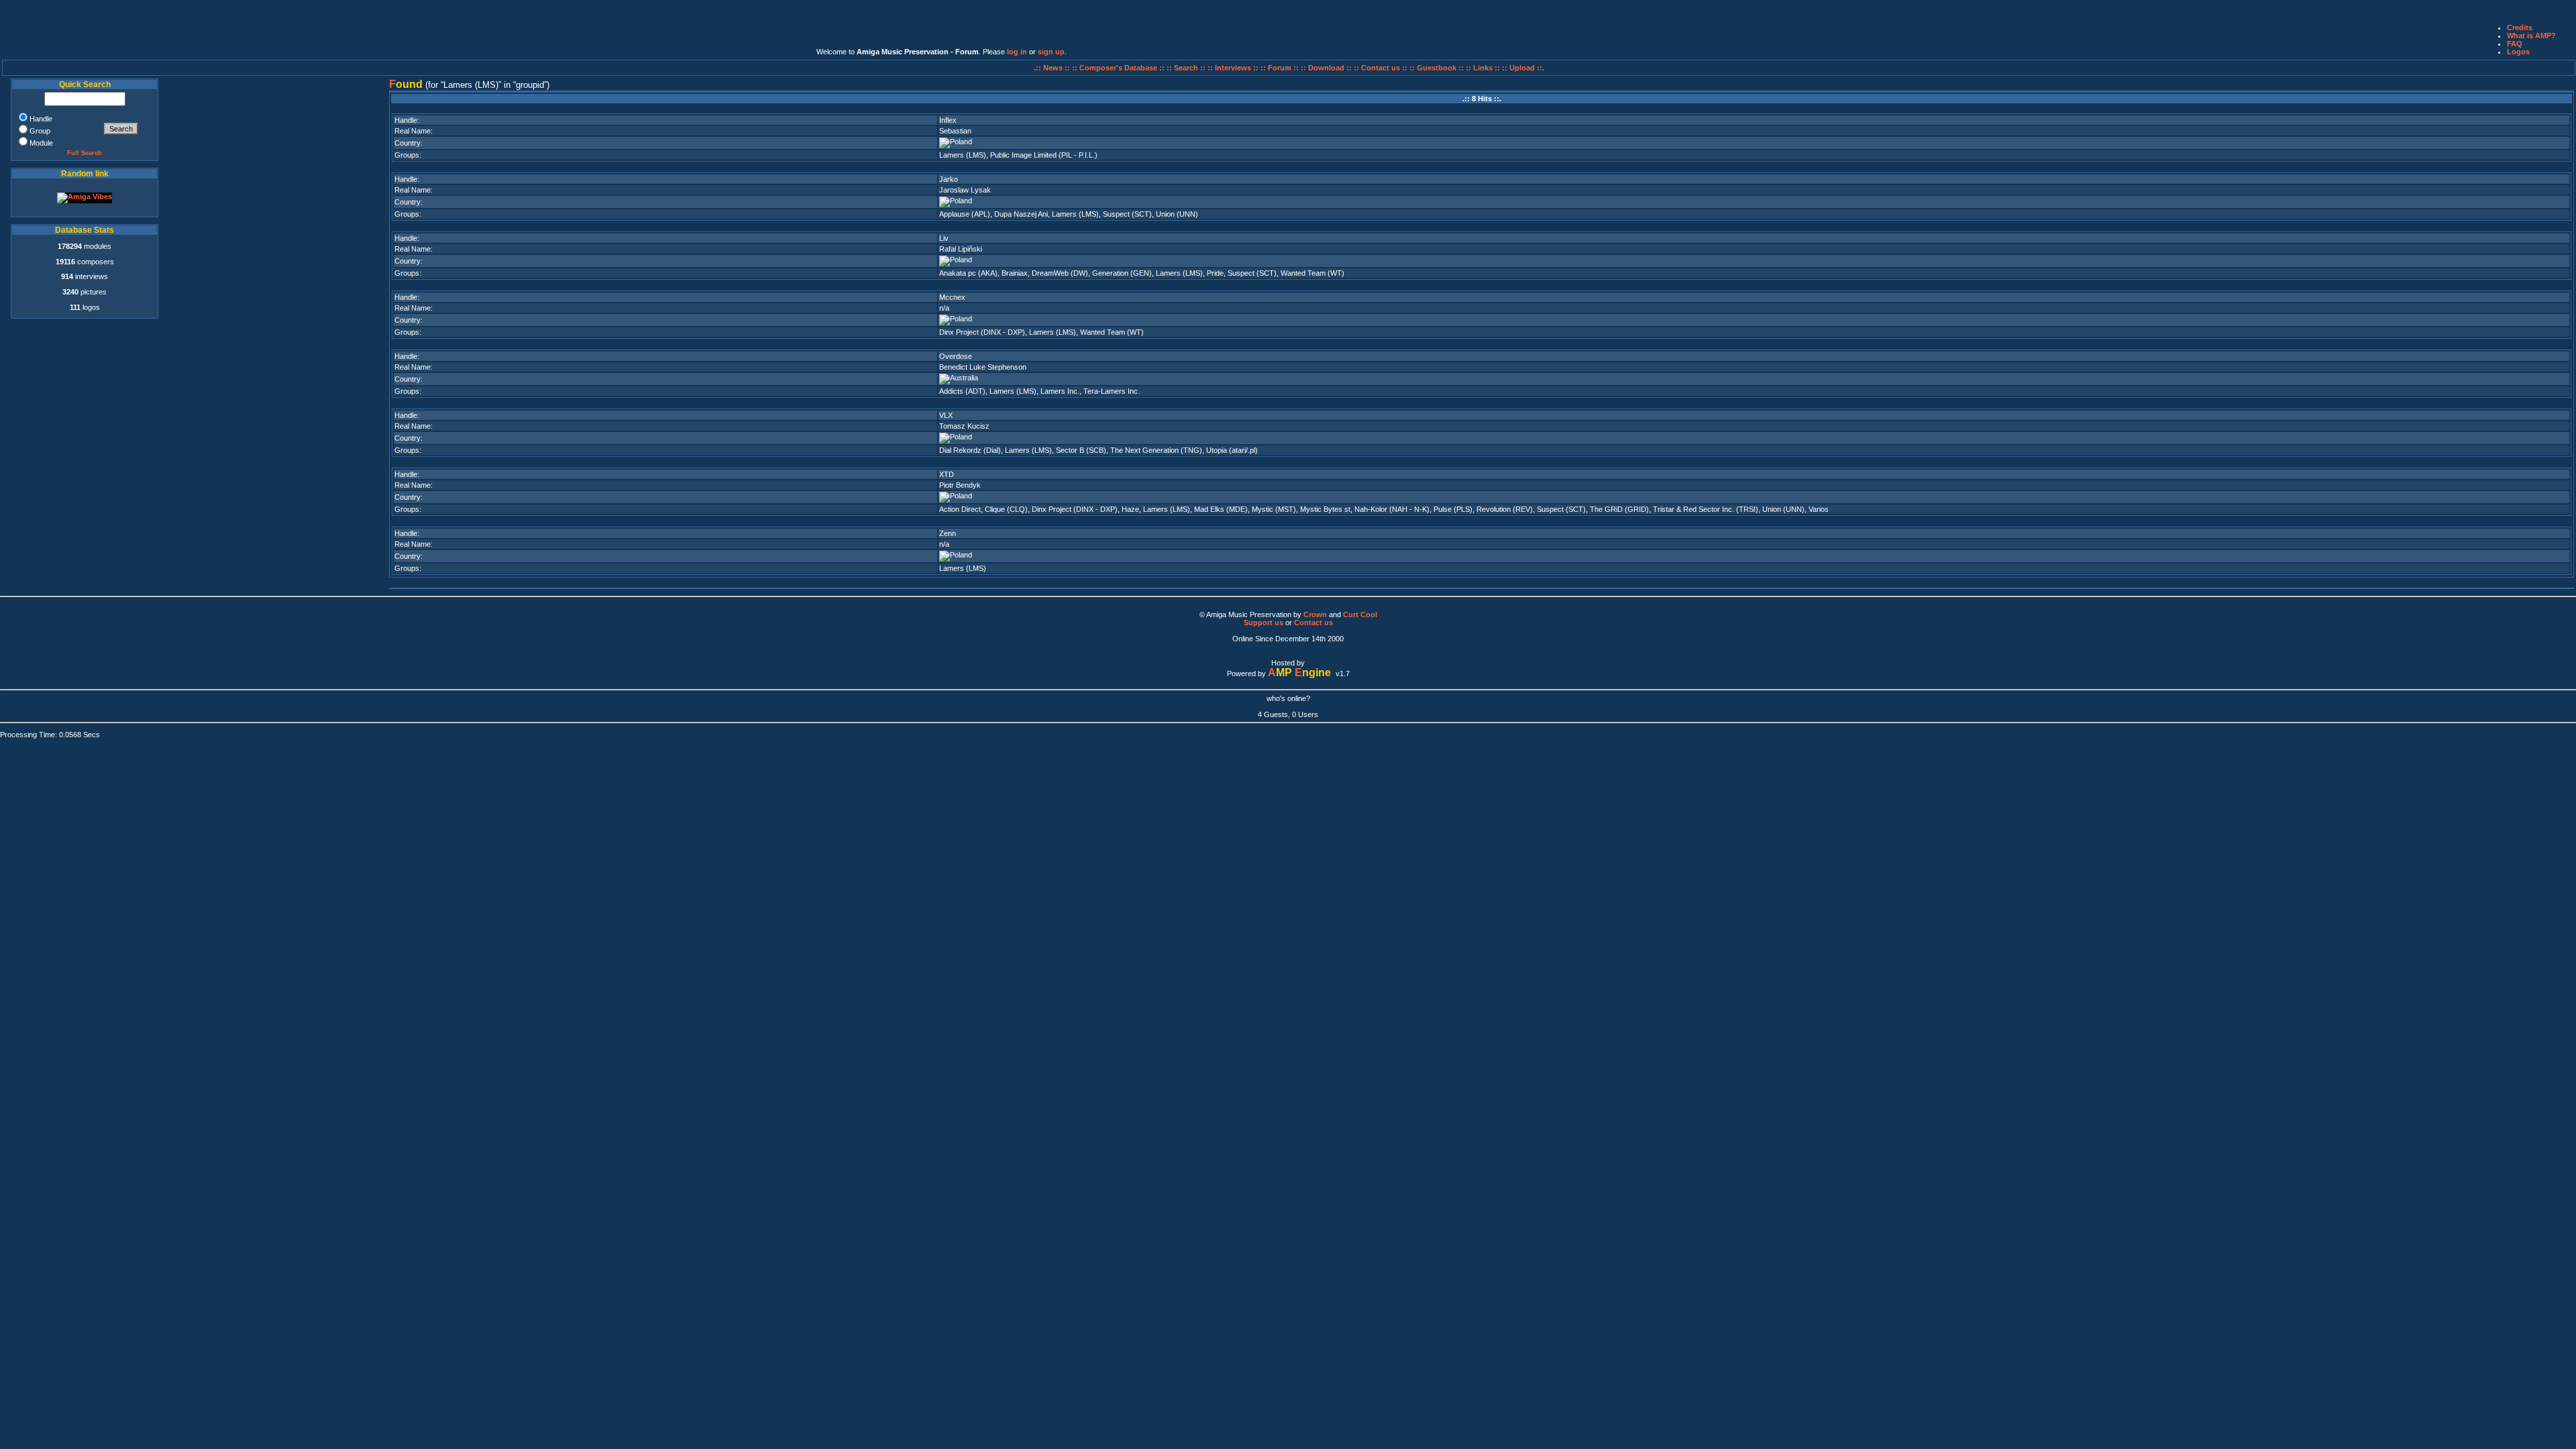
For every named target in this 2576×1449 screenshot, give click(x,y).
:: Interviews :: (1234, 68)
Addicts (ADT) (962, 391)
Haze (1130, 509)
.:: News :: (1053, 68)
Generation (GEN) (1122, 273)
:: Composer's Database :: (1119, 68)
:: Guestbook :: (1437, 68)
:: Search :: (1187, 68)
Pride (1215, 273)
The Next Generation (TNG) (1156, 450)
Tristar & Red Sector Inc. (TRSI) (1706, 509)
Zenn (948, 533)
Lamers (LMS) (963, 155)
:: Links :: (1483, 68)
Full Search (85, 153)
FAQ (2515, 44)
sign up (1051, 52)
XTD (947, 474)
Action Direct (960, 509)
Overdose (956, 356)
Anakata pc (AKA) (968, 273)
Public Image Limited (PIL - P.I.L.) (1044, 155)
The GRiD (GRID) (1619, 509)
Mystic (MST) (1274, 509)
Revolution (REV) (1505, 509)
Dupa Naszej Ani (1021, 214)
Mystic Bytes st (1325, 509)
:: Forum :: (1281, 68)
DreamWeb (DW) (1060, 273)
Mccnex (952, 297)
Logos (2518, 52)
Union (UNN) (1177, 214)
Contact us (1313, 623)
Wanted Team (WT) (1312, 273)
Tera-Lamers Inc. (1112, 391)
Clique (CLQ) (1006, 509)
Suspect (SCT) (1127, 214)
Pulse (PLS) (1453, 509)
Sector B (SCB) (1081, 450)
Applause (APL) (965, 214)
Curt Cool (1360, 614)
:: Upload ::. (1523, 68)
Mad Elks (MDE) (1221, 509)
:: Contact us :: (1381, 68)
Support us (1264, 623)
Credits (2520, 28)
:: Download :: (1327, 68)
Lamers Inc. (1060, 391)
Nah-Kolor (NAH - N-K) (1392, 509)
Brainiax (1015, 273)
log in (1017, 52)
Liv (944, 238)
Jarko (949, 179)
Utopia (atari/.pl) (1232, 450)
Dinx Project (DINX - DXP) (982, 332)
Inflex (948, 120)
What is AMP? (2531, 36)
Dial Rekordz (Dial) (970, 450)
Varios (1819, 509)
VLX (946, 415)
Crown (1315, 614)
